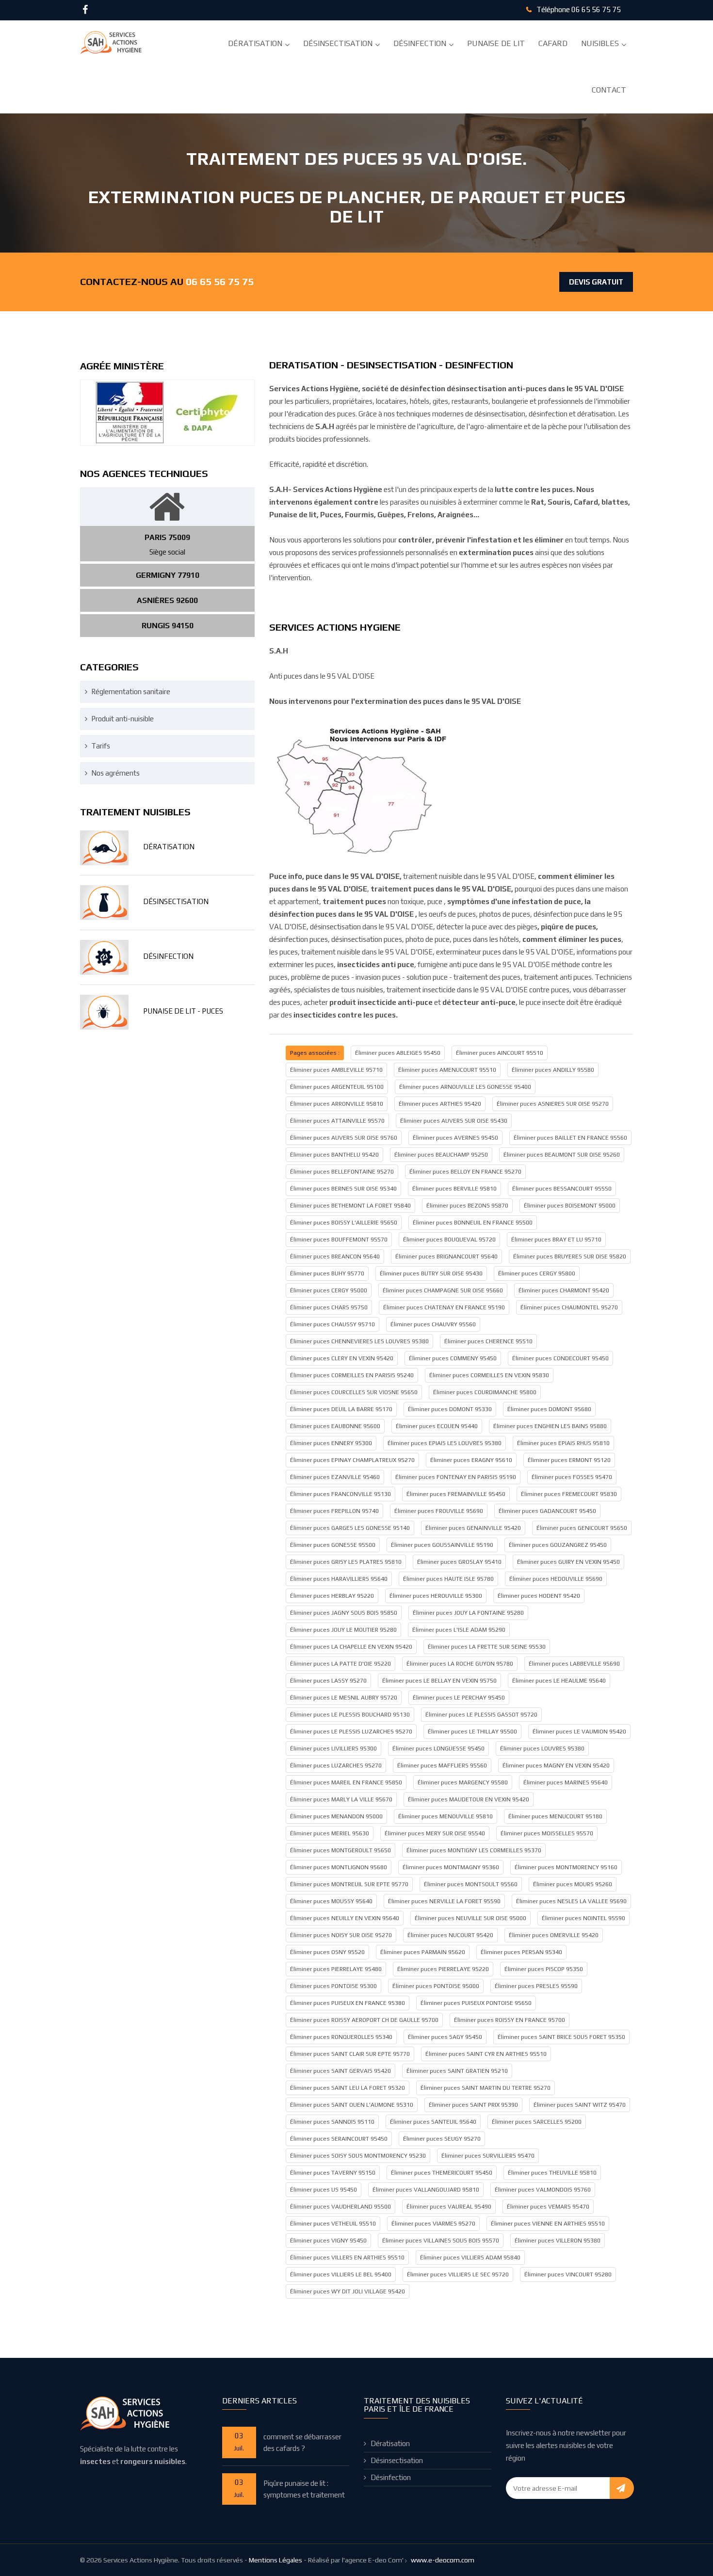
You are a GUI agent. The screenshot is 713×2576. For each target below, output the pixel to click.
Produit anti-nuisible (122, 719)
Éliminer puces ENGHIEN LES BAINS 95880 (550, 1426)
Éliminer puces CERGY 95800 (537, 1273)
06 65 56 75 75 (596, 9)
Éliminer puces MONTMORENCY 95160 (566, 1867)
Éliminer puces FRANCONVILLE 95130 (340, 1494)
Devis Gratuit (596, 282)
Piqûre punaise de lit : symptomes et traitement (304, 2489)
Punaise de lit (496, 43)
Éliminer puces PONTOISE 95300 (333, 1986)
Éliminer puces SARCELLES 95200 (537, 2122)
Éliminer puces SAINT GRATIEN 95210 (457, 2071)
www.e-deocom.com (443, 2560)
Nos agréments (115, 773)
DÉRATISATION (169, 847)
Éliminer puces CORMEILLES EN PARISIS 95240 (352, 1375)
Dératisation (255, 43)
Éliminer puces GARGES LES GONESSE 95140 (350, 1528)
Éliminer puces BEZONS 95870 (467, 1206)
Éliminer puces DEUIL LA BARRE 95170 (341, 1409)
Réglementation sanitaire (131, 692)
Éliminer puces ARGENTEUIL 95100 (337, 1087)
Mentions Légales (275, 2560)
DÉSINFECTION (168, 956)
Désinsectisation (338, 43)
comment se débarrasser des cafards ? (302, 2442)
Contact (609, 90)
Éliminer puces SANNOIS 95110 (332, 2122)
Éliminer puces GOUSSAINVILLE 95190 (442, 1545)
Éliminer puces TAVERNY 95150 (333, 2173)
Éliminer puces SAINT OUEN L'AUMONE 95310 (352, 2105)
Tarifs (101, 746)
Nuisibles (600, 43)
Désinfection (420, 43)
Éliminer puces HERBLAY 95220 (332, 1596)
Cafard (553, 43)
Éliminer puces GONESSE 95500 (333, 1545)
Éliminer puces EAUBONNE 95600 (335, 1426)
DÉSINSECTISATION (176, 901)
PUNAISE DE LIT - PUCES (183, 1011)
